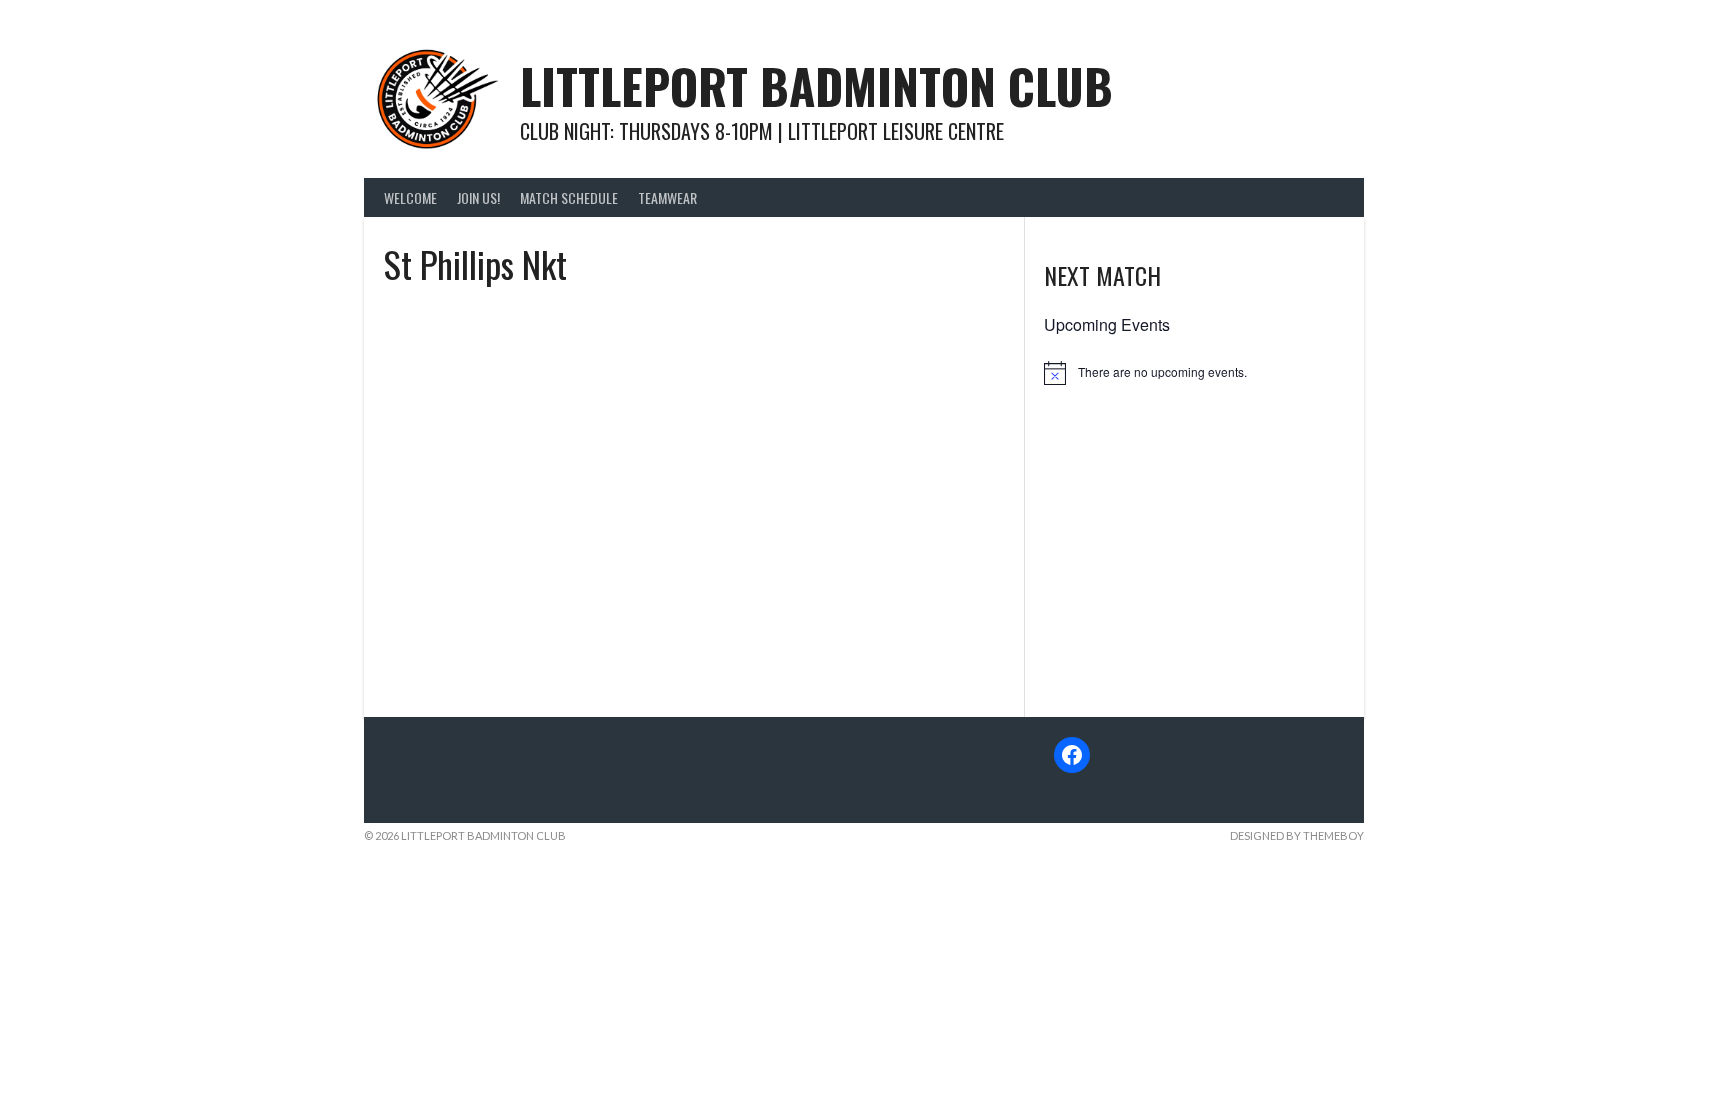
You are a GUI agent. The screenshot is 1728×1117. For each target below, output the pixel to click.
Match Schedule (569, 197)
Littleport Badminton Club (816, 85)
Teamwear (667, 197)
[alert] (1194, 373)
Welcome (410, 197)
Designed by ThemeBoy (1297, 835)
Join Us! (478, 197)
